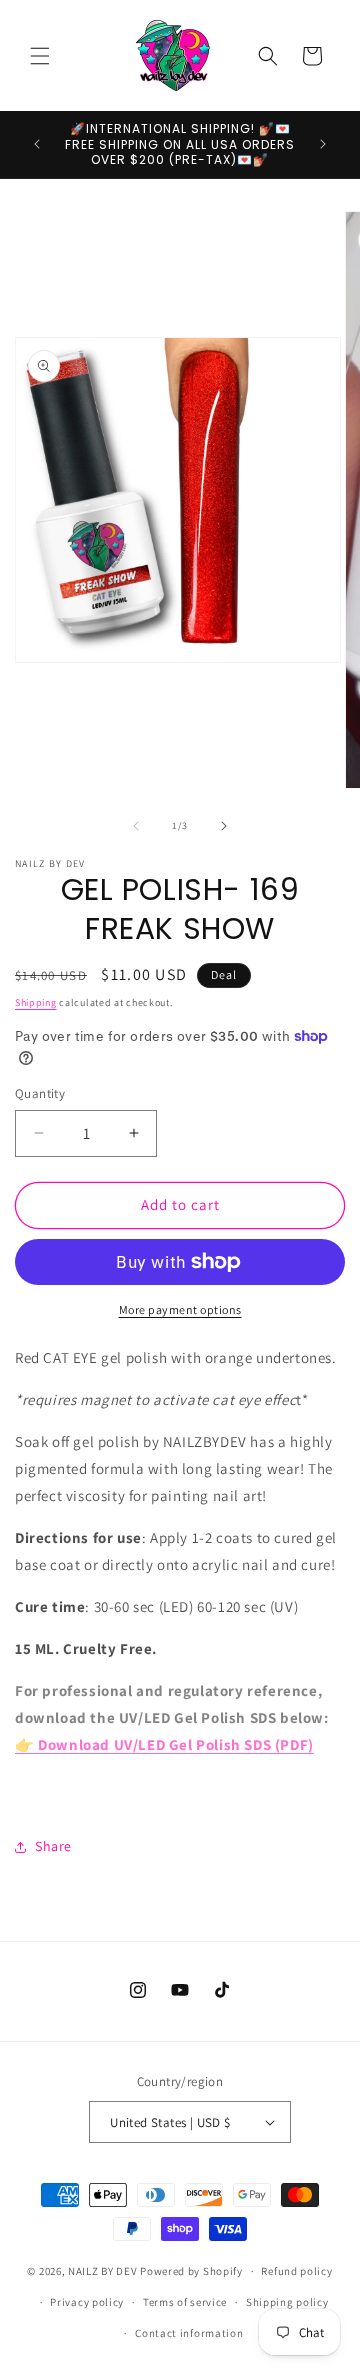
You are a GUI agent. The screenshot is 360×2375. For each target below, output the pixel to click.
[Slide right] (224, 826)
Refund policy (296, 2271)
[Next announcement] (323, 144)
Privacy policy (87, 2302)
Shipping (36, 1002)
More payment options (180, 1309)
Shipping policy (287, 2302)
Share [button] (53, 1846)
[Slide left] (136, 826)
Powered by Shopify (191, 2271)
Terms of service (185, 2302)
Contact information (189, 2333)
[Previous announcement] (37, 144)
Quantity (40, 1093)
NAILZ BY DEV (102, 2271)
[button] (40, 56)
